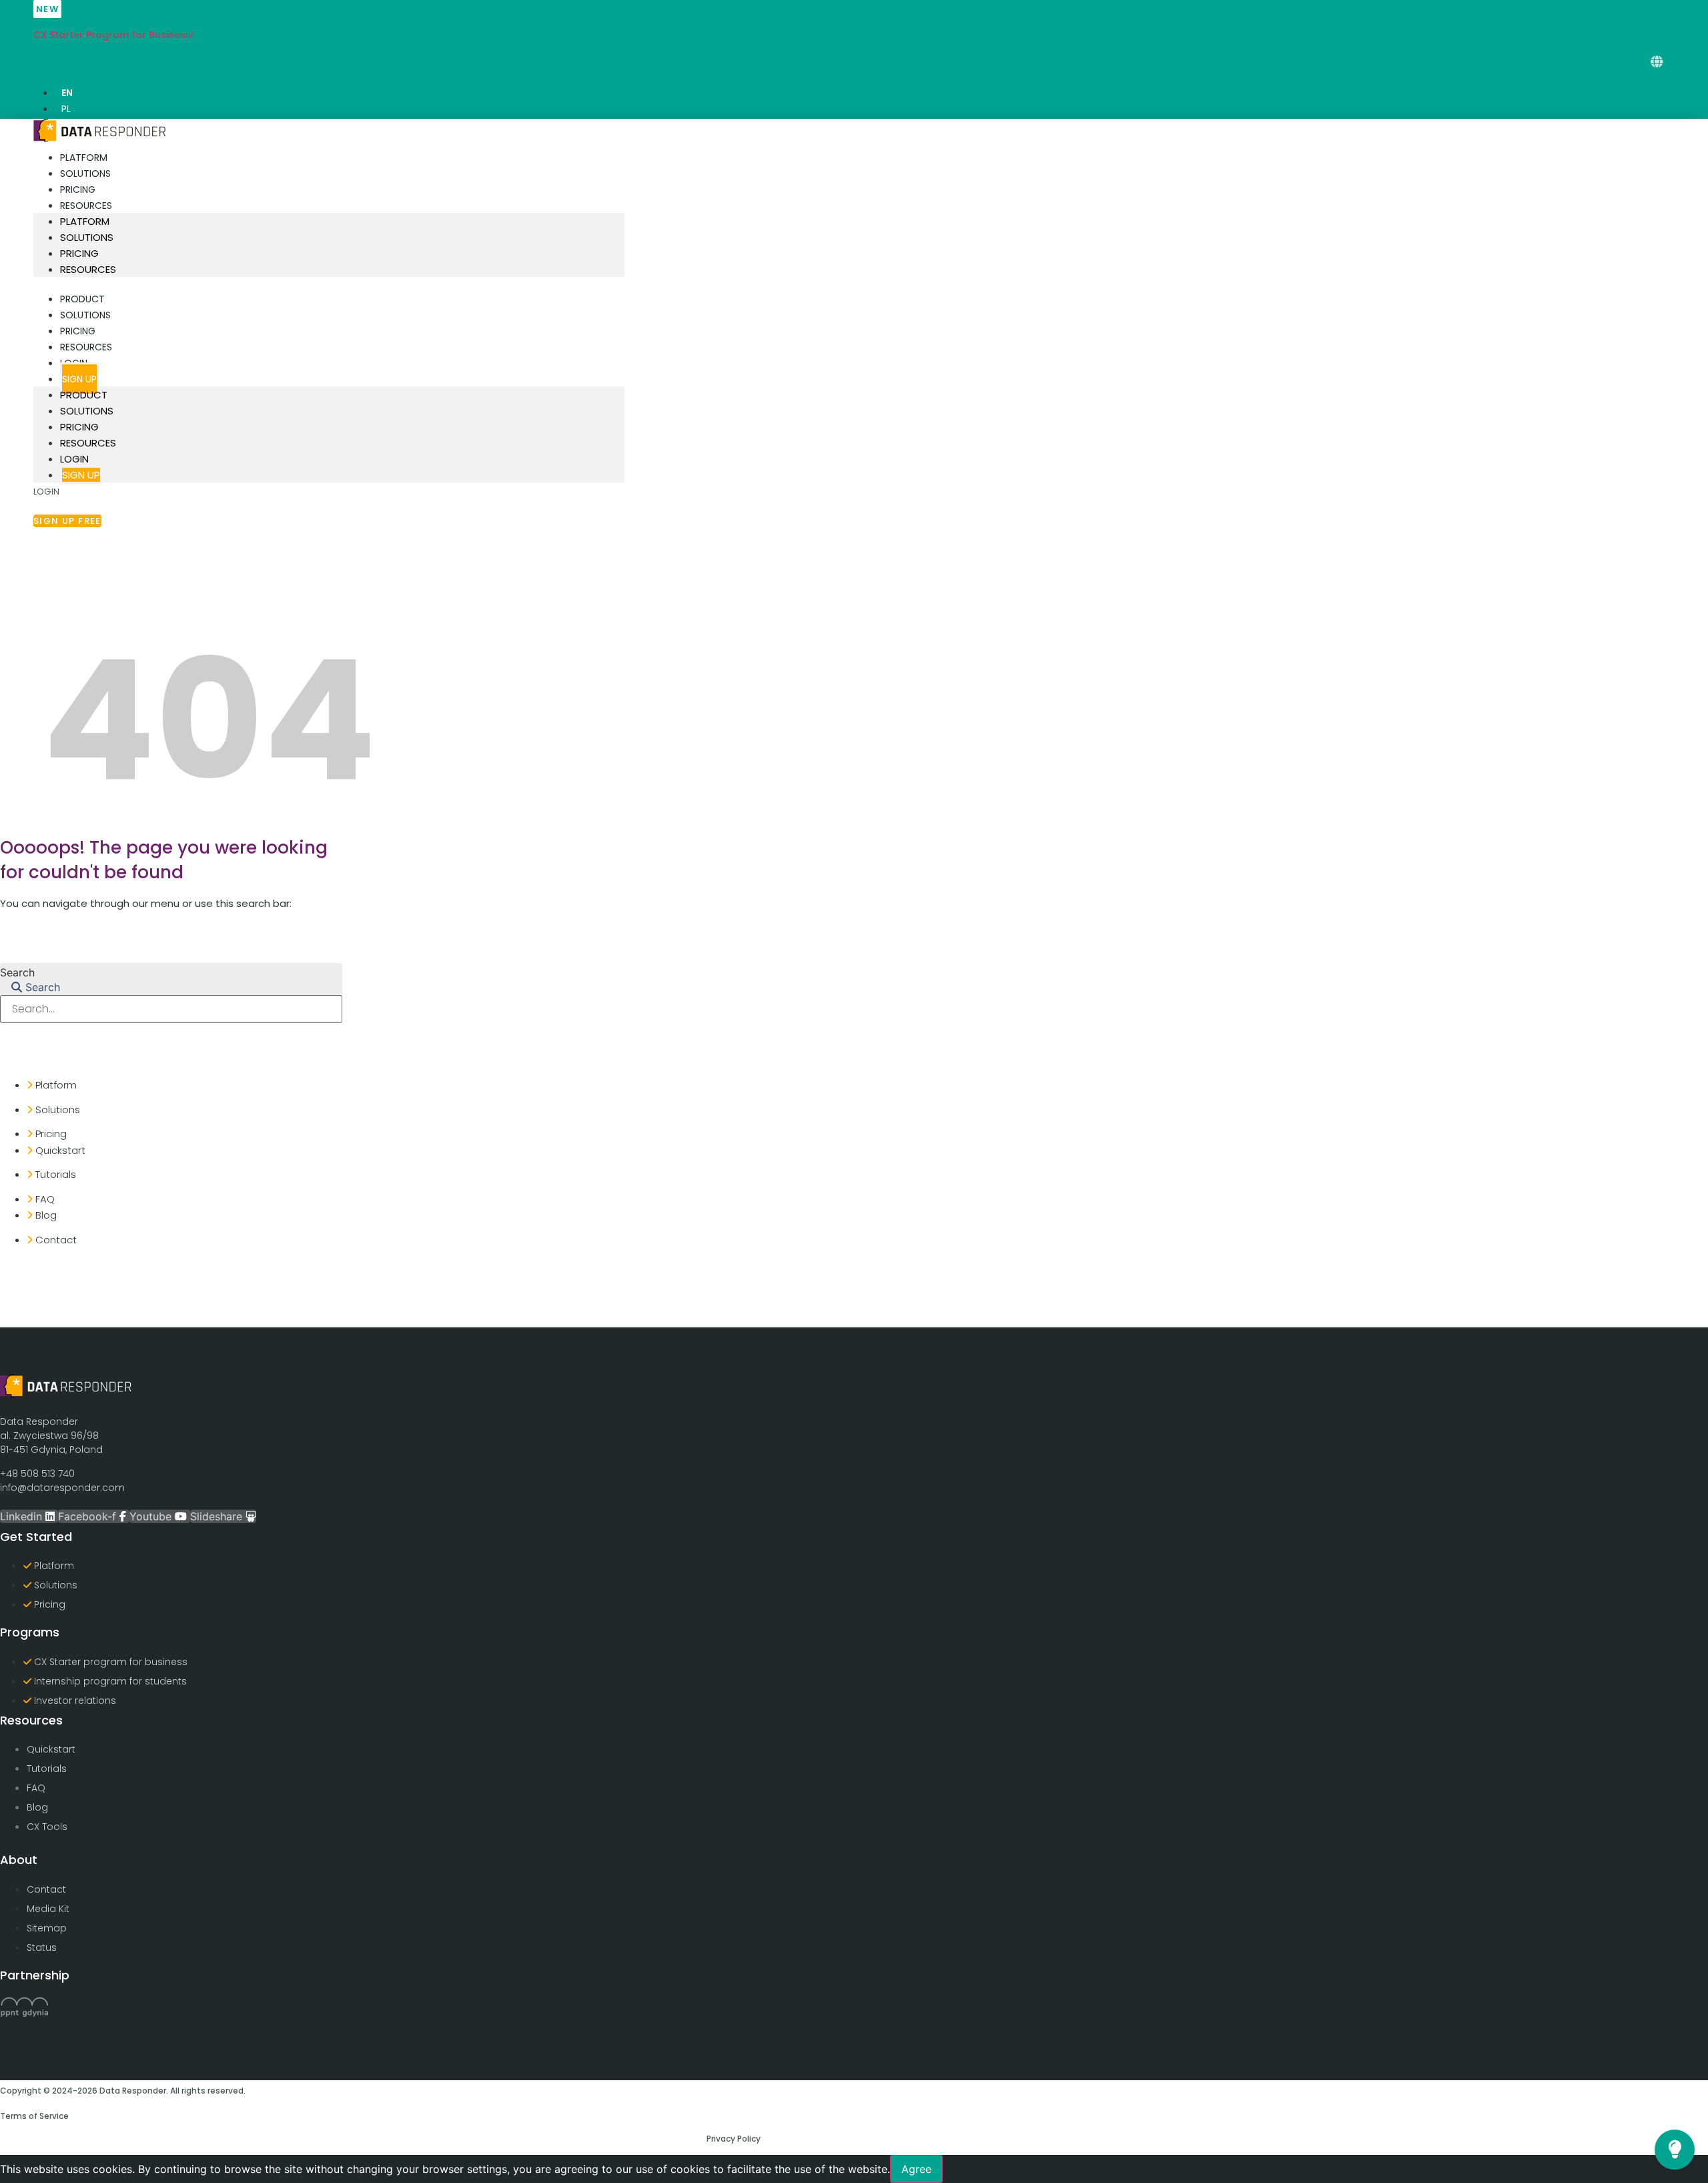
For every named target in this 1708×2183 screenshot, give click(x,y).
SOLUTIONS (85, 174)
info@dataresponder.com (62, 1488)
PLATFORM (84, 158)
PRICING (78, 190)
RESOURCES (86, 206)
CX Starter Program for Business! (113, 35)
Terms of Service (34, 2116)
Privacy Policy (734, 2139)
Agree (916, 2169)
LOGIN (74, 459)
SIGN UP (79, 379)
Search (17, 972)
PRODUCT (82, 299)
